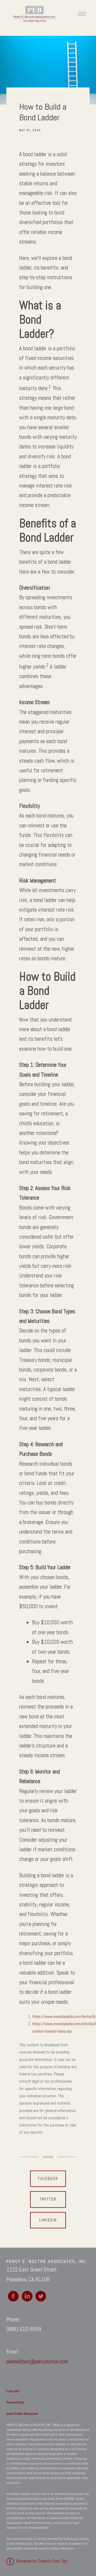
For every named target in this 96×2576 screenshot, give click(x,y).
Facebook (48, 2179)
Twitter (48, 2199)
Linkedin (48, 2220)
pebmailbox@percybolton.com (37, 2362)
